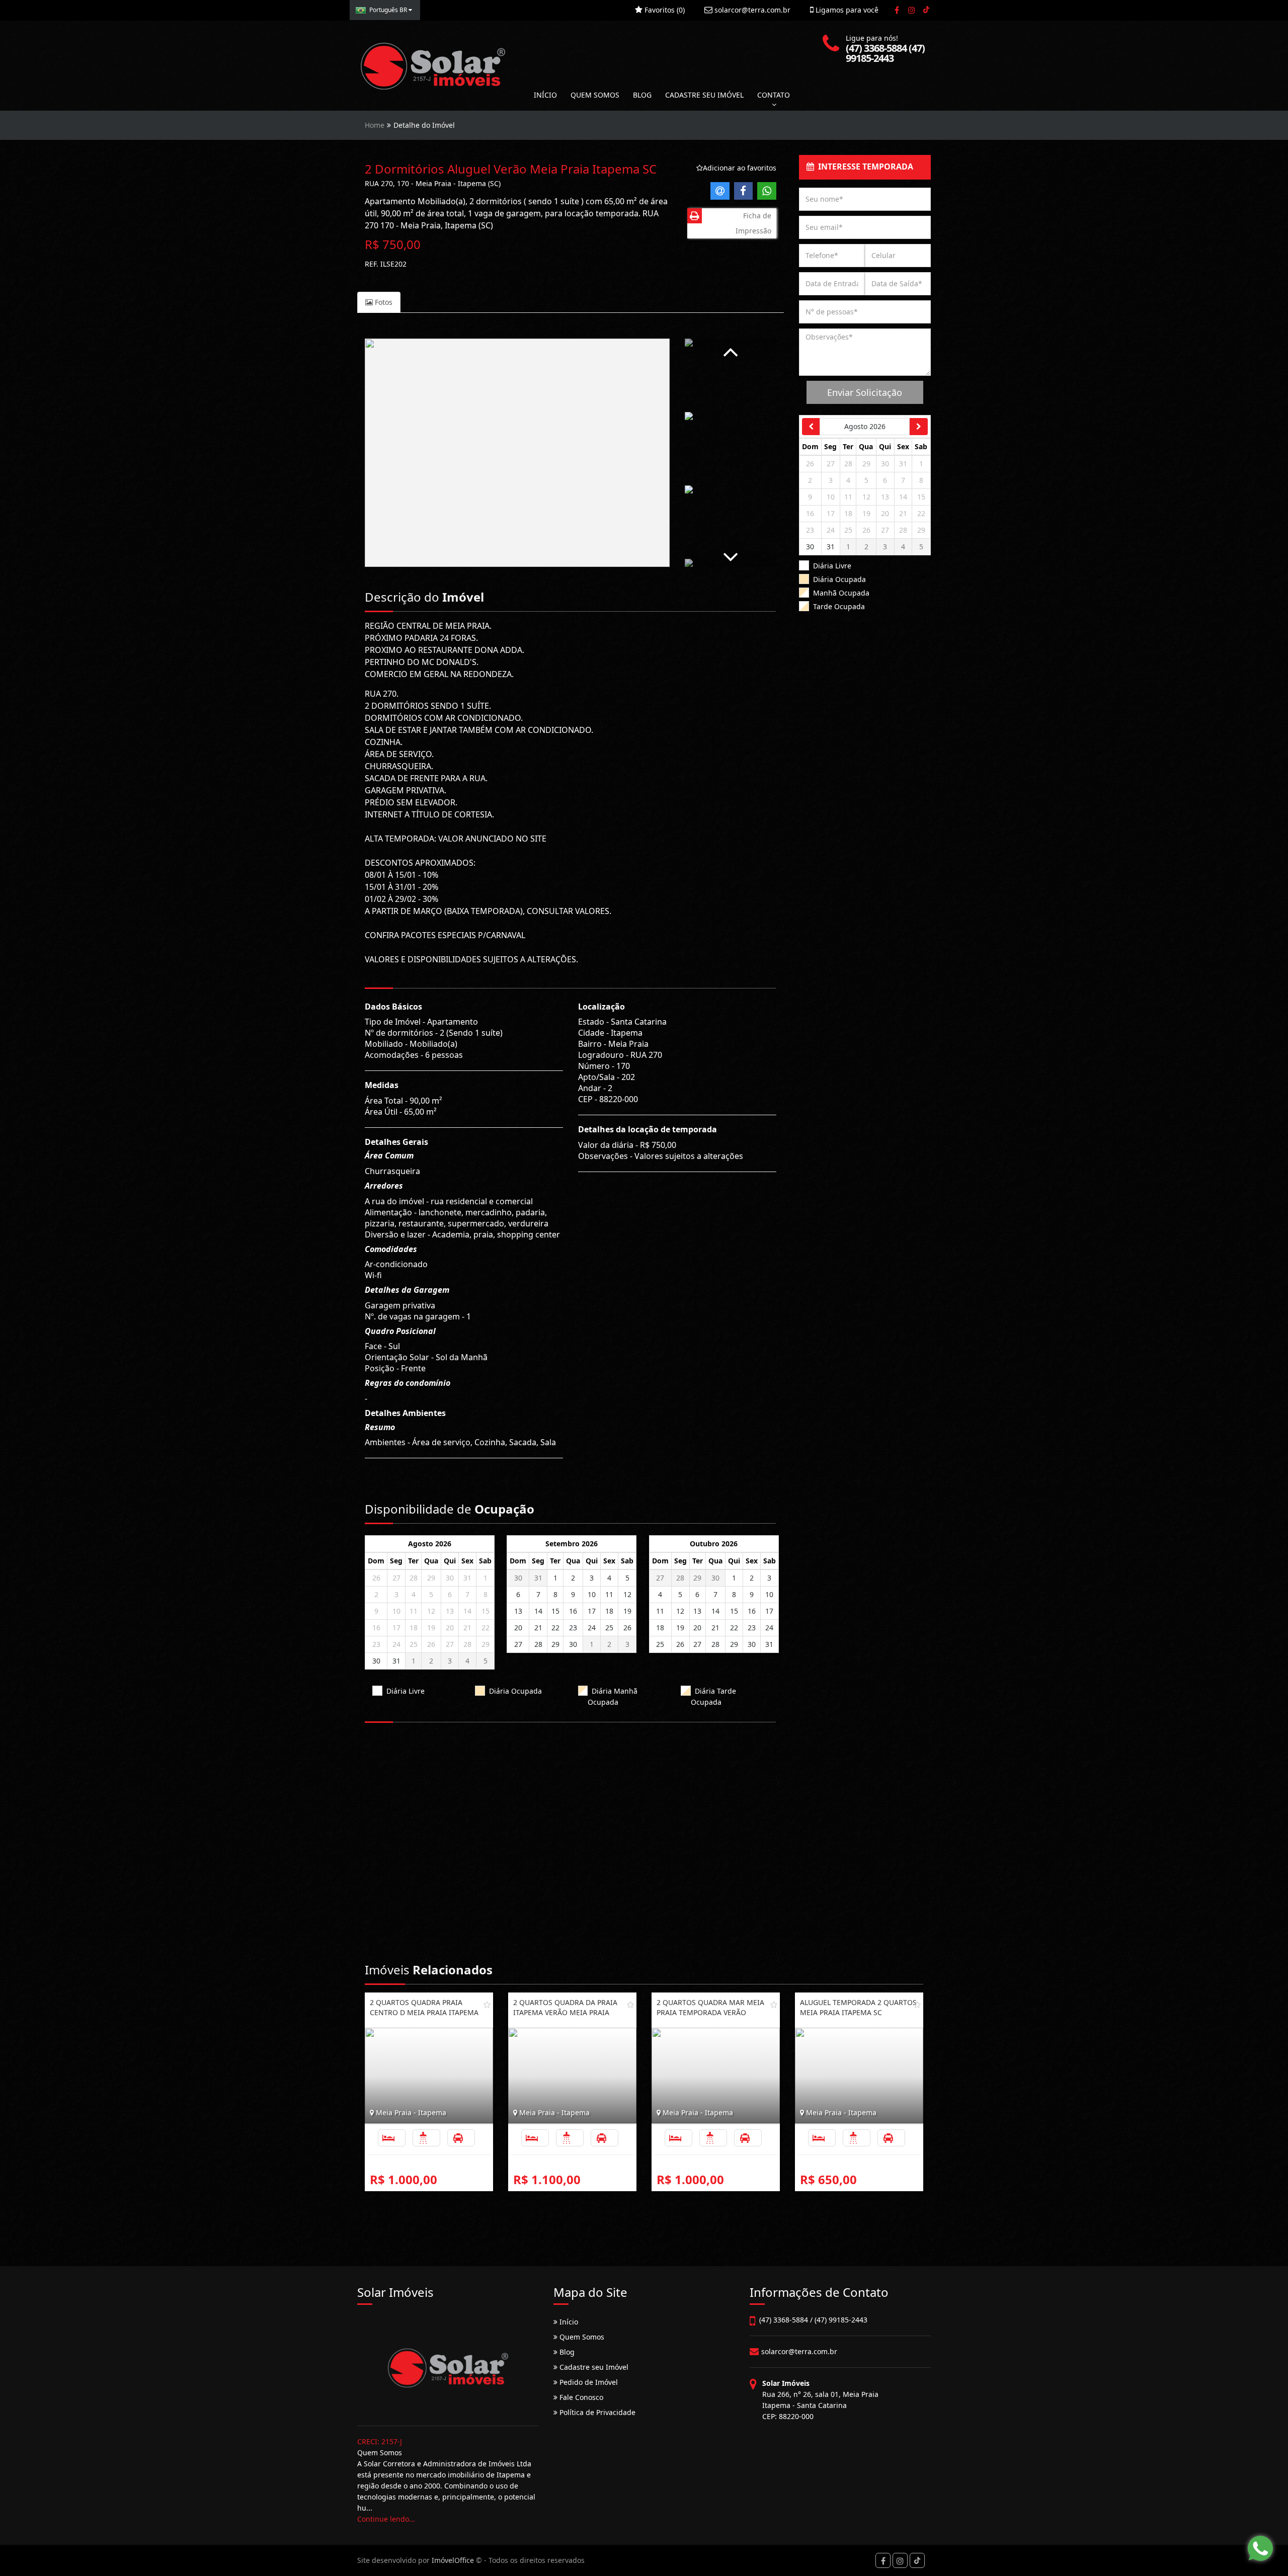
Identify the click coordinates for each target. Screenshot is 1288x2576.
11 (414, 1611)
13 (450, 1611)
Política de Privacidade (596, 2412)
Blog (566, 2352)
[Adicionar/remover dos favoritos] (487, 2005)
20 (450, 1628)
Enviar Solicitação (865, 392)
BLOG (642, 95)
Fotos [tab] (383, 302)
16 (376, 1628)
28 (414, 1578)
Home (375, 125)
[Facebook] (897, 10)
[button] (731, 350)
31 (467, 1578)
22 (486, 1628)
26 (376, 1578)
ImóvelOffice (453, 2560)
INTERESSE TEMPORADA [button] (864, 167)
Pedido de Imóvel (588, 2382)
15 (486, 1611)
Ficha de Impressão (753, 223)
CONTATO (774, 95)
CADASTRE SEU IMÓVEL (704, 95)
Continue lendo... (386, 2519)
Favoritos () (664, 10)
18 (414, 1628)
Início (568, 2322)
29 (431, 1578)
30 (450, 1578)
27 (396, 1578)
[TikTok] (926, 10)
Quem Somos (581, 2337)
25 (414, 1644)
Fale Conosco (580, 2397)
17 (396, 1628)
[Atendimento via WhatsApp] (1260, 2548)
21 (467, 1628)
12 (431, 1611)
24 (396, 1644)
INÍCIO (545, 95)
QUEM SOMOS (595, 95)
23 (376, 1644)
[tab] (865, 167)
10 (396, 1611)
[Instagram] (911, 10)
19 (431, 1628)
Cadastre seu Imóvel (593, 2367)
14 (467, 1611)
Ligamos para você (846, 10)
